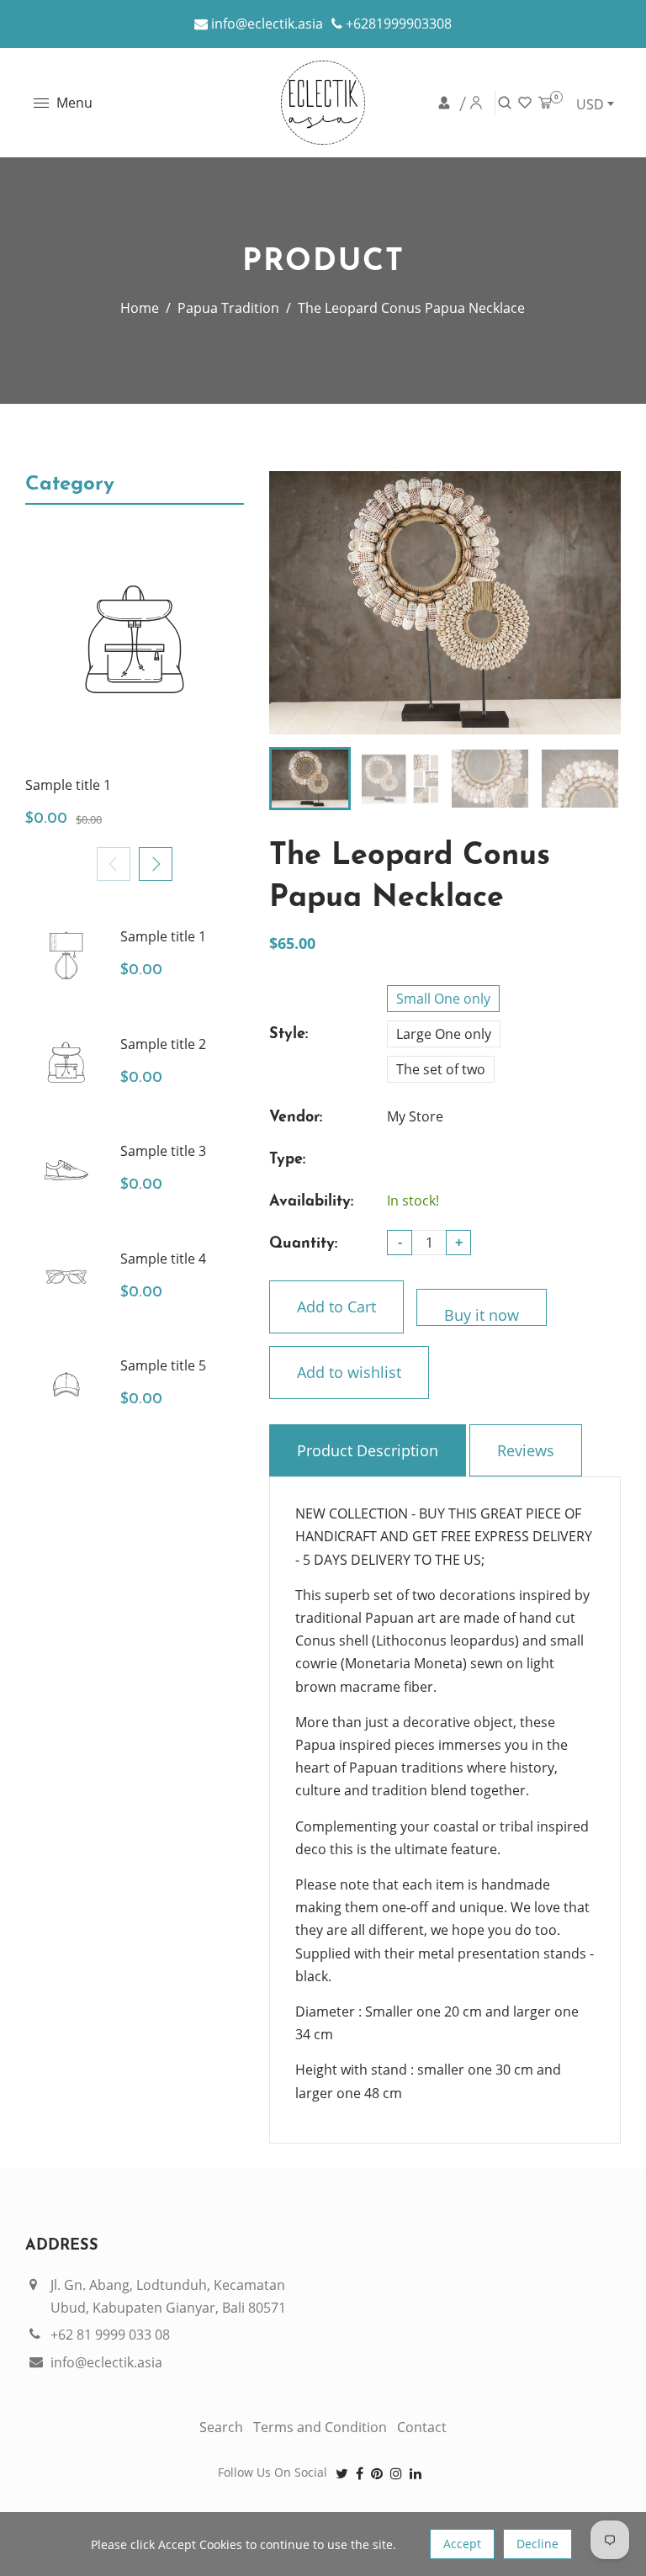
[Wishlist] (526, 103)
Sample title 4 (163, 1259)
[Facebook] (361, 2473)
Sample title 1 (68, 785)
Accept (462, 2544)
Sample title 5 (163, 1365)
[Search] (506, 103)
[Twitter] (344, 2473)
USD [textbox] (590, 104)
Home (140, 308)
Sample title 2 (163, 1044)
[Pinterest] (379, 2473)
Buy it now (482, 1315)
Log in (452, 103)
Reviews (526, 1450)
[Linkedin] (417, 2473)
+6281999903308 (397, 24)
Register (477, 103)
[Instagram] (398, 2473)
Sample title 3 (163, 1151)
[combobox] (595, 103)
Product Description (368, 1450)
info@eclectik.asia (265, 24)
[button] (156, 864)
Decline (537, 2544)
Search (221, 2427)
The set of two (441, 1069)
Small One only (443, 999)
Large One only (444, 1034)
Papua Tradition (228, 308)
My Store (415, 1116)
